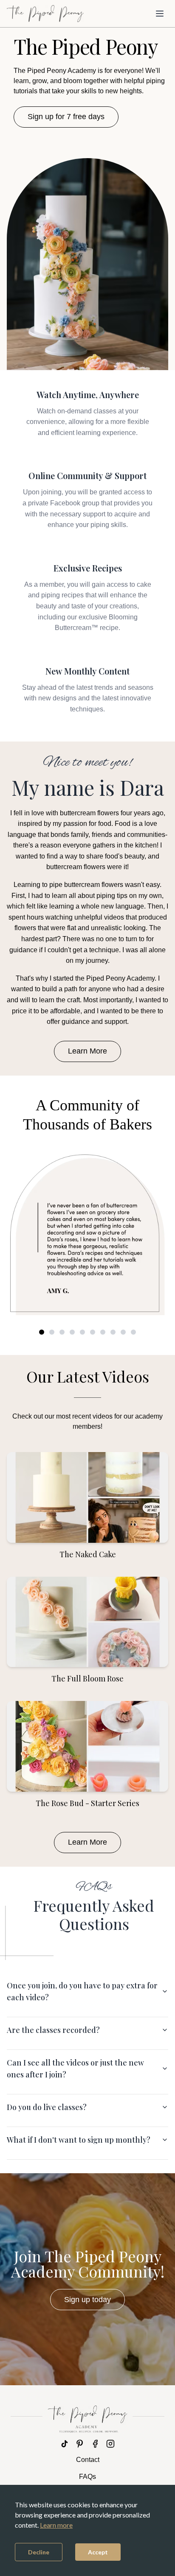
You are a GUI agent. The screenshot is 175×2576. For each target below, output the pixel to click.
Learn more (56, 2525)
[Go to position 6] (93, 1332)
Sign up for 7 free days (66, 117)
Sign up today (87, 2300)
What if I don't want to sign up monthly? (79, 2140)
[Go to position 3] (62, 1332)
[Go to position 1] (42, 1332)
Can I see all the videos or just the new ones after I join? (75, 2069)
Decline (39, 2552)
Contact (88, 2460)
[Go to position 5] (82, 1332)
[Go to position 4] (72, 1332)
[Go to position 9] (123, 1332)
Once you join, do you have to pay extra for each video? (82, 1991)
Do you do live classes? (47, 2107)
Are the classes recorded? (53, 2030)
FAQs (87, 2477)
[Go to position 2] (52, 1332)
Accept (98, 2552)
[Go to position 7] (103, 1332)
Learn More (87, 1051)
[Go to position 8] (113, 1332)
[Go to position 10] (133, 1332)
